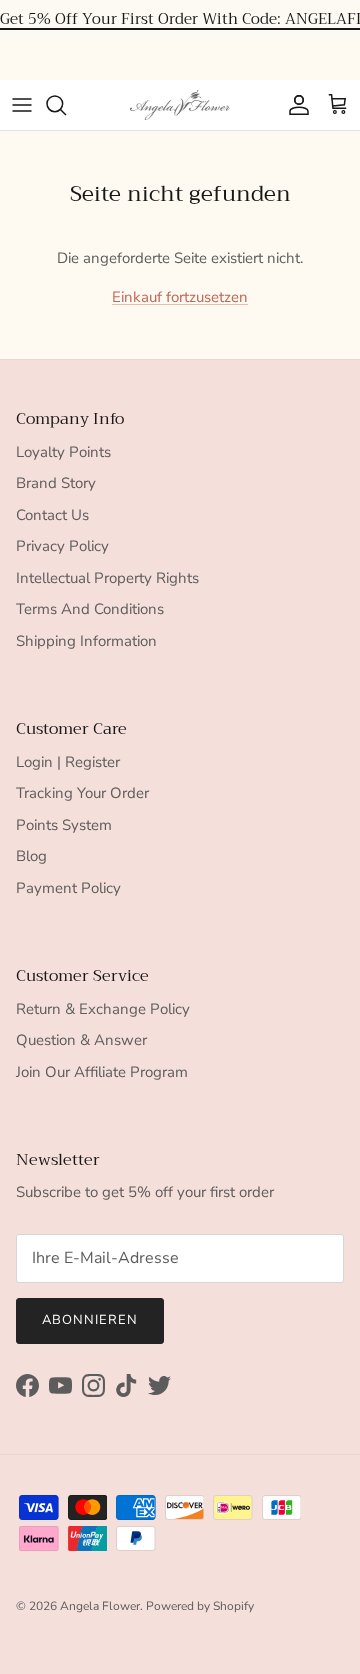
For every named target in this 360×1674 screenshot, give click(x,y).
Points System (64, 825)
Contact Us (52, 515)
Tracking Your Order (82, 793)
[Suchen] (66, 105)
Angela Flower (100, 1606)
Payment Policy (68, 888)
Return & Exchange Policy (103, 1009)
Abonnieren (90, 1320)
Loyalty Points (63, 452)
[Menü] (22, 105)
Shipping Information (86, 641)
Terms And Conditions (90, 609)
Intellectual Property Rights (107, 578)
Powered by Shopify (200, 1606)
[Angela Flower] (180, 105)
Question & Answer (81, 1040)
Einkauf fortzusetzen (180, 297)
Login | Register (68, 762)
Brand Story (56, 483)
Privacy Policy (62, 546)
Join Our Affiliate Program (102, 1072)
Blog (31, 856)
